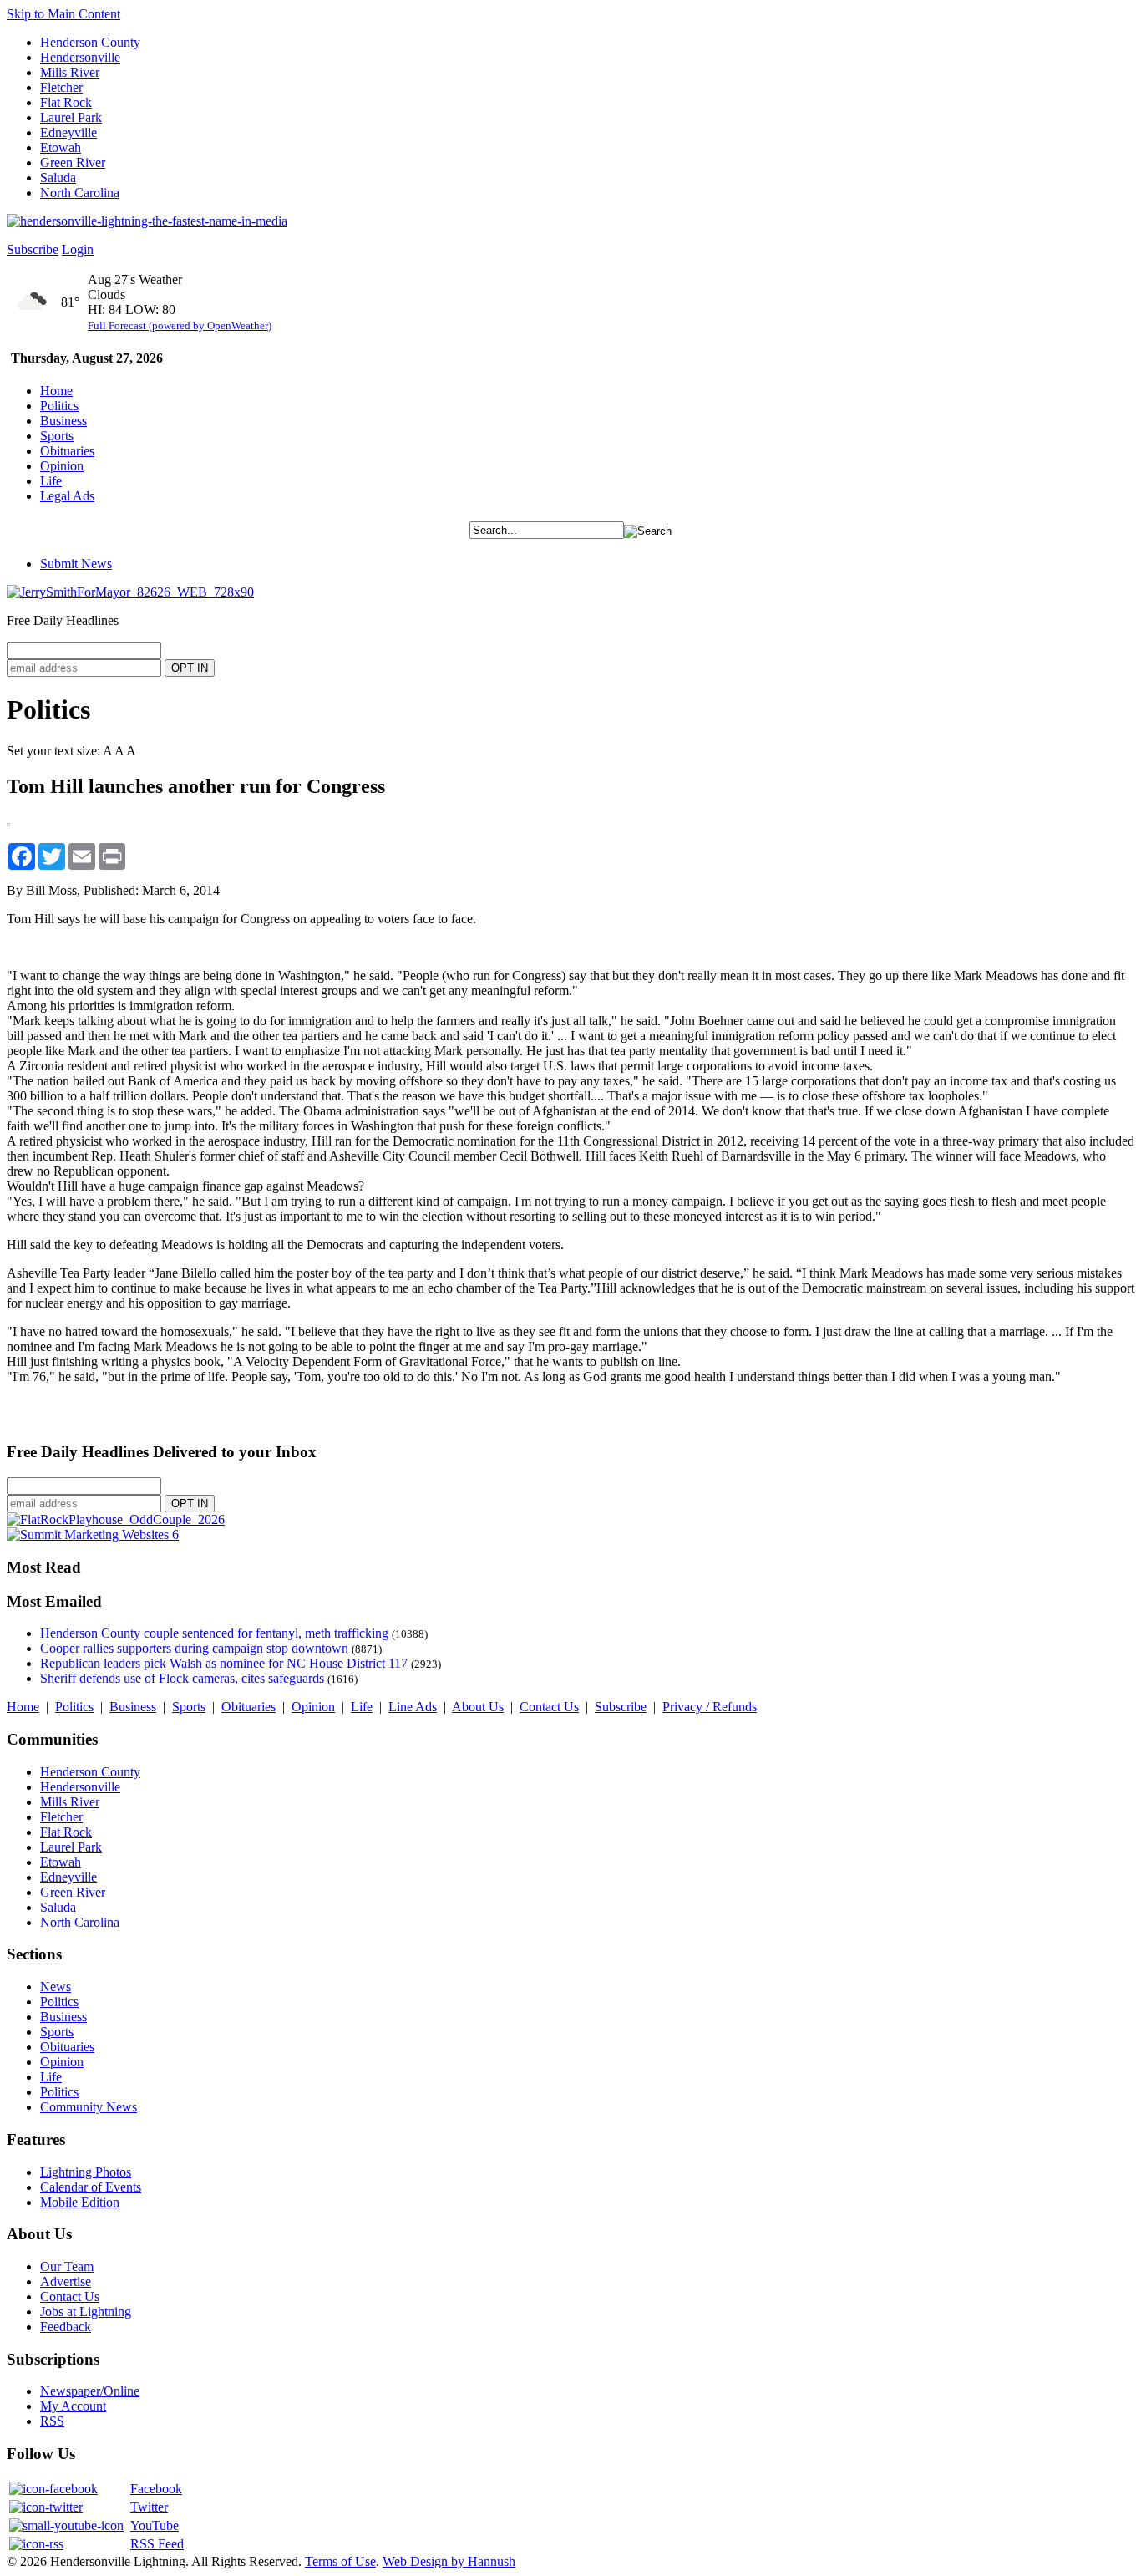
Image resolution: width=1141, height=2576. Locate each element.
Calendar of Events (91, 2187)
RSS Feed (157, 2544)
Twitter (149, 2507)
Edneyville (68, 132)
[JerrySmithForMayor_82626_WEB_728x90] (130, 592)
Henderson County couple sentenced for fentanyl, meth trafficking (214, 1633)
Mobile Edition (80, 2202)
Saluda (58, 178)
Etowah (61, 147)
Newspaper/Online (90, 2391)
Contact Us (549, 1707)
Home (56, 391)
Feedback (66, 2327)
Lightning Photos (86, 2172)
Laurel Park (71, 117)
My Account (73, 2406)
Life (51, 481)
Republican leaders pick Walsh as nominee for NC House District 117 (224, 1663)
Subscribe (33, 249)
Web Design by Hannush (449, 2561)
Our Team (67, 2266)
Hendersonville (80, 57)
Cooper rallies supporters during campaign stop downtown (194, 1648)
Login (78, 249)
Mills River (70, 72)
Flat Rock (66, 102)
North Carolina (80, 193)
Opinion (62, 466)
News (56, 1987)
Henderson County (90, 42)
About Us (478, 1707)
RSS (52, 2421)
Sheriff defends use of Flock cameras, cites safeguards (182, 1678)
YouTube (155, 2525)
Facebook (156, 2489)
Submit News (76, 564)
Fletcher (61, 87)
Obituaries (67, 451)
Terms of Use (340, 2561)
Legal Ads (67, 496)
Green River (73, 163)
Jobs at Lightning (86, 2312)
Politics (59, 406)
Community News (89, 2107)
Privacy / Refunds (710, 1707)
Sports (57, 436)
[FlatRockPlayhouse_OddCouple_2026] (116, 1519)
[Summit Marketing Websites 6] (93, 1534)
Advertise (66, 2281)
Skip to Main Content (63, 14)
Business (63, 421)
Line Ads (413, 1707)
